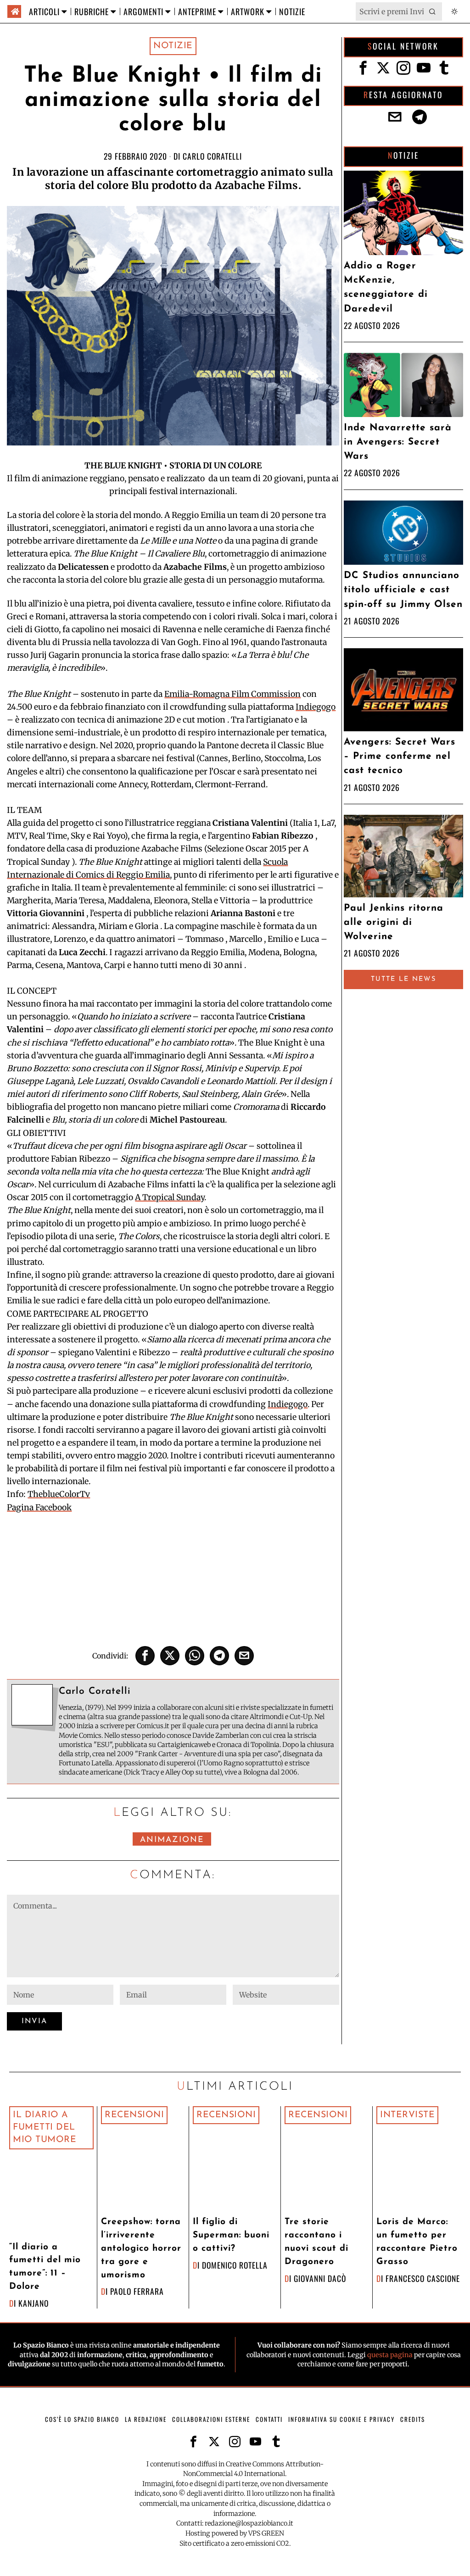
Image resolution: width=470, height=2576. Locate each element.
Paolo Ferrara (137, 2291)
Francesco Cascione (423, 2278)
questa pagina (390, 2355)
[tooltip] (145, 1656)
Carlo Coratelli (212, 156)
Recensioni (134, 2115)
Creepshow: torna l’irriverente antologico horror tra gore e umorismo (141, 2248)
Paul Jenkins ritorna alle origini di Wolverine (394, 922)
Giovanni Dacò (320, 2278)
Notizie (173, 46)
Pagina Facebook (39, 1508)
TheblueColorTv (59, 1494)
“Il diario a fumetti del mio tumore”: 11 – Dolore (45, 2267)
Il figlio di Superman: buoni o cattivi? (231, 2235)
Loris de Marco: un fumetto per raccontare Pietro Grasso (417, 2242)
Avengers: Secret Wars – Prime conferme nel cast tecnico (400, 756)
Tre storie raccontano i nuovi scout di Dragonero (316, 2242)
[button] (433, 11)
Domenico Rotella (235, 2265)
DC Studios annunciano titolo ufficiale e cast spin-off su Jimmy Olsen (403, 590)
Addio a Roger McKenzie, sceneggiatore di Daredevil (386, 287)
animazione (172, 1840)
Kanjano (34, 2303)
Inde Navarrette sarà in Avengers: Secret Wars (398, 442)
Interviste (407, 2115)
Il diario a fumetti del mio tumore (45, 2127)
